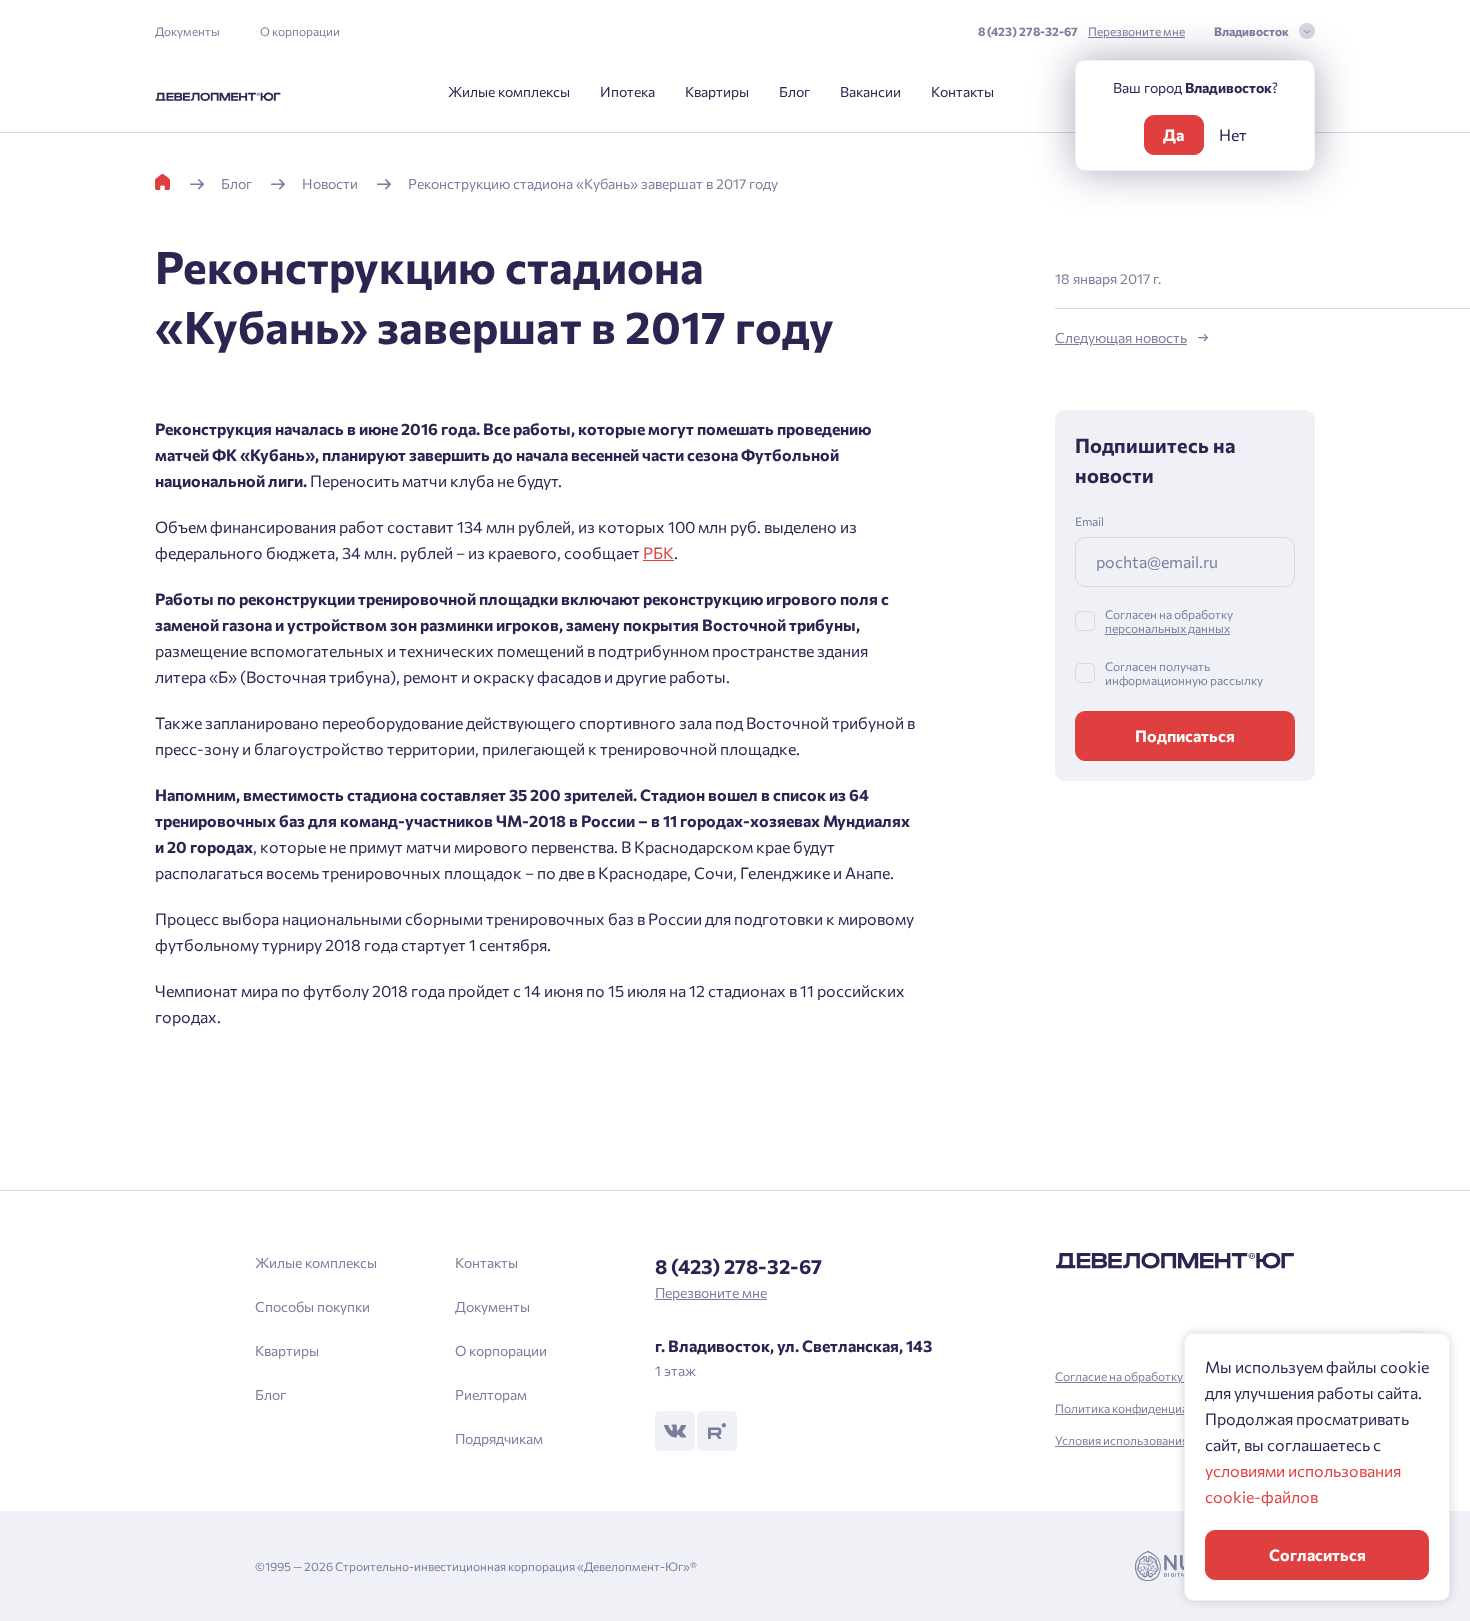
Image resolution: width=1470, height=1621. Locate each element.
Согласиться (1317, 1554)
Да (1173, 134)
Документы (187, 31)
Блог (794, 91)
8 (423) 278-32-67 (1028, 31)
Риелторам (491, 1394)
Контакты (962, 91)
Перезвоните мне (1136, 31)
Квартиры (717, 91)
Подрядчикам (499, 1438)
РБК (658, 552)
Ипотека (627, 91)
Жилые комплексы (509, 91)
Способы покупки (312, 1306)
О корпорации (300, 31)
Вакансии (870, 91)
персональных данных (1167, 628)
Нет (1233, 134)
